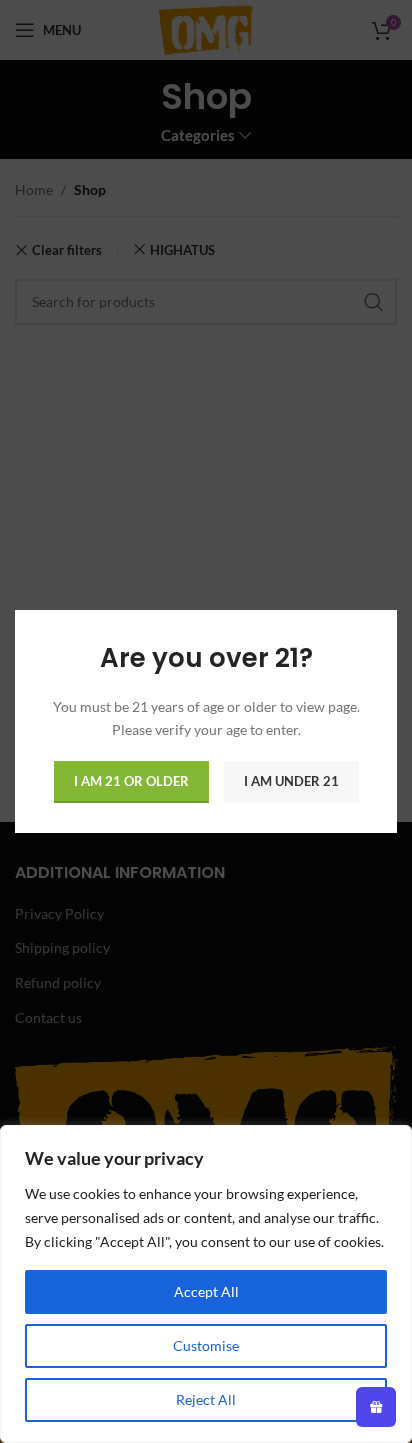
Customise (206, 1345)
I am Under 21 (291, 781)
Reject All (206, 1399)
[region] (206, 1284)
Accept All (206, 1291)
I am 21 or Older (131, 781)
